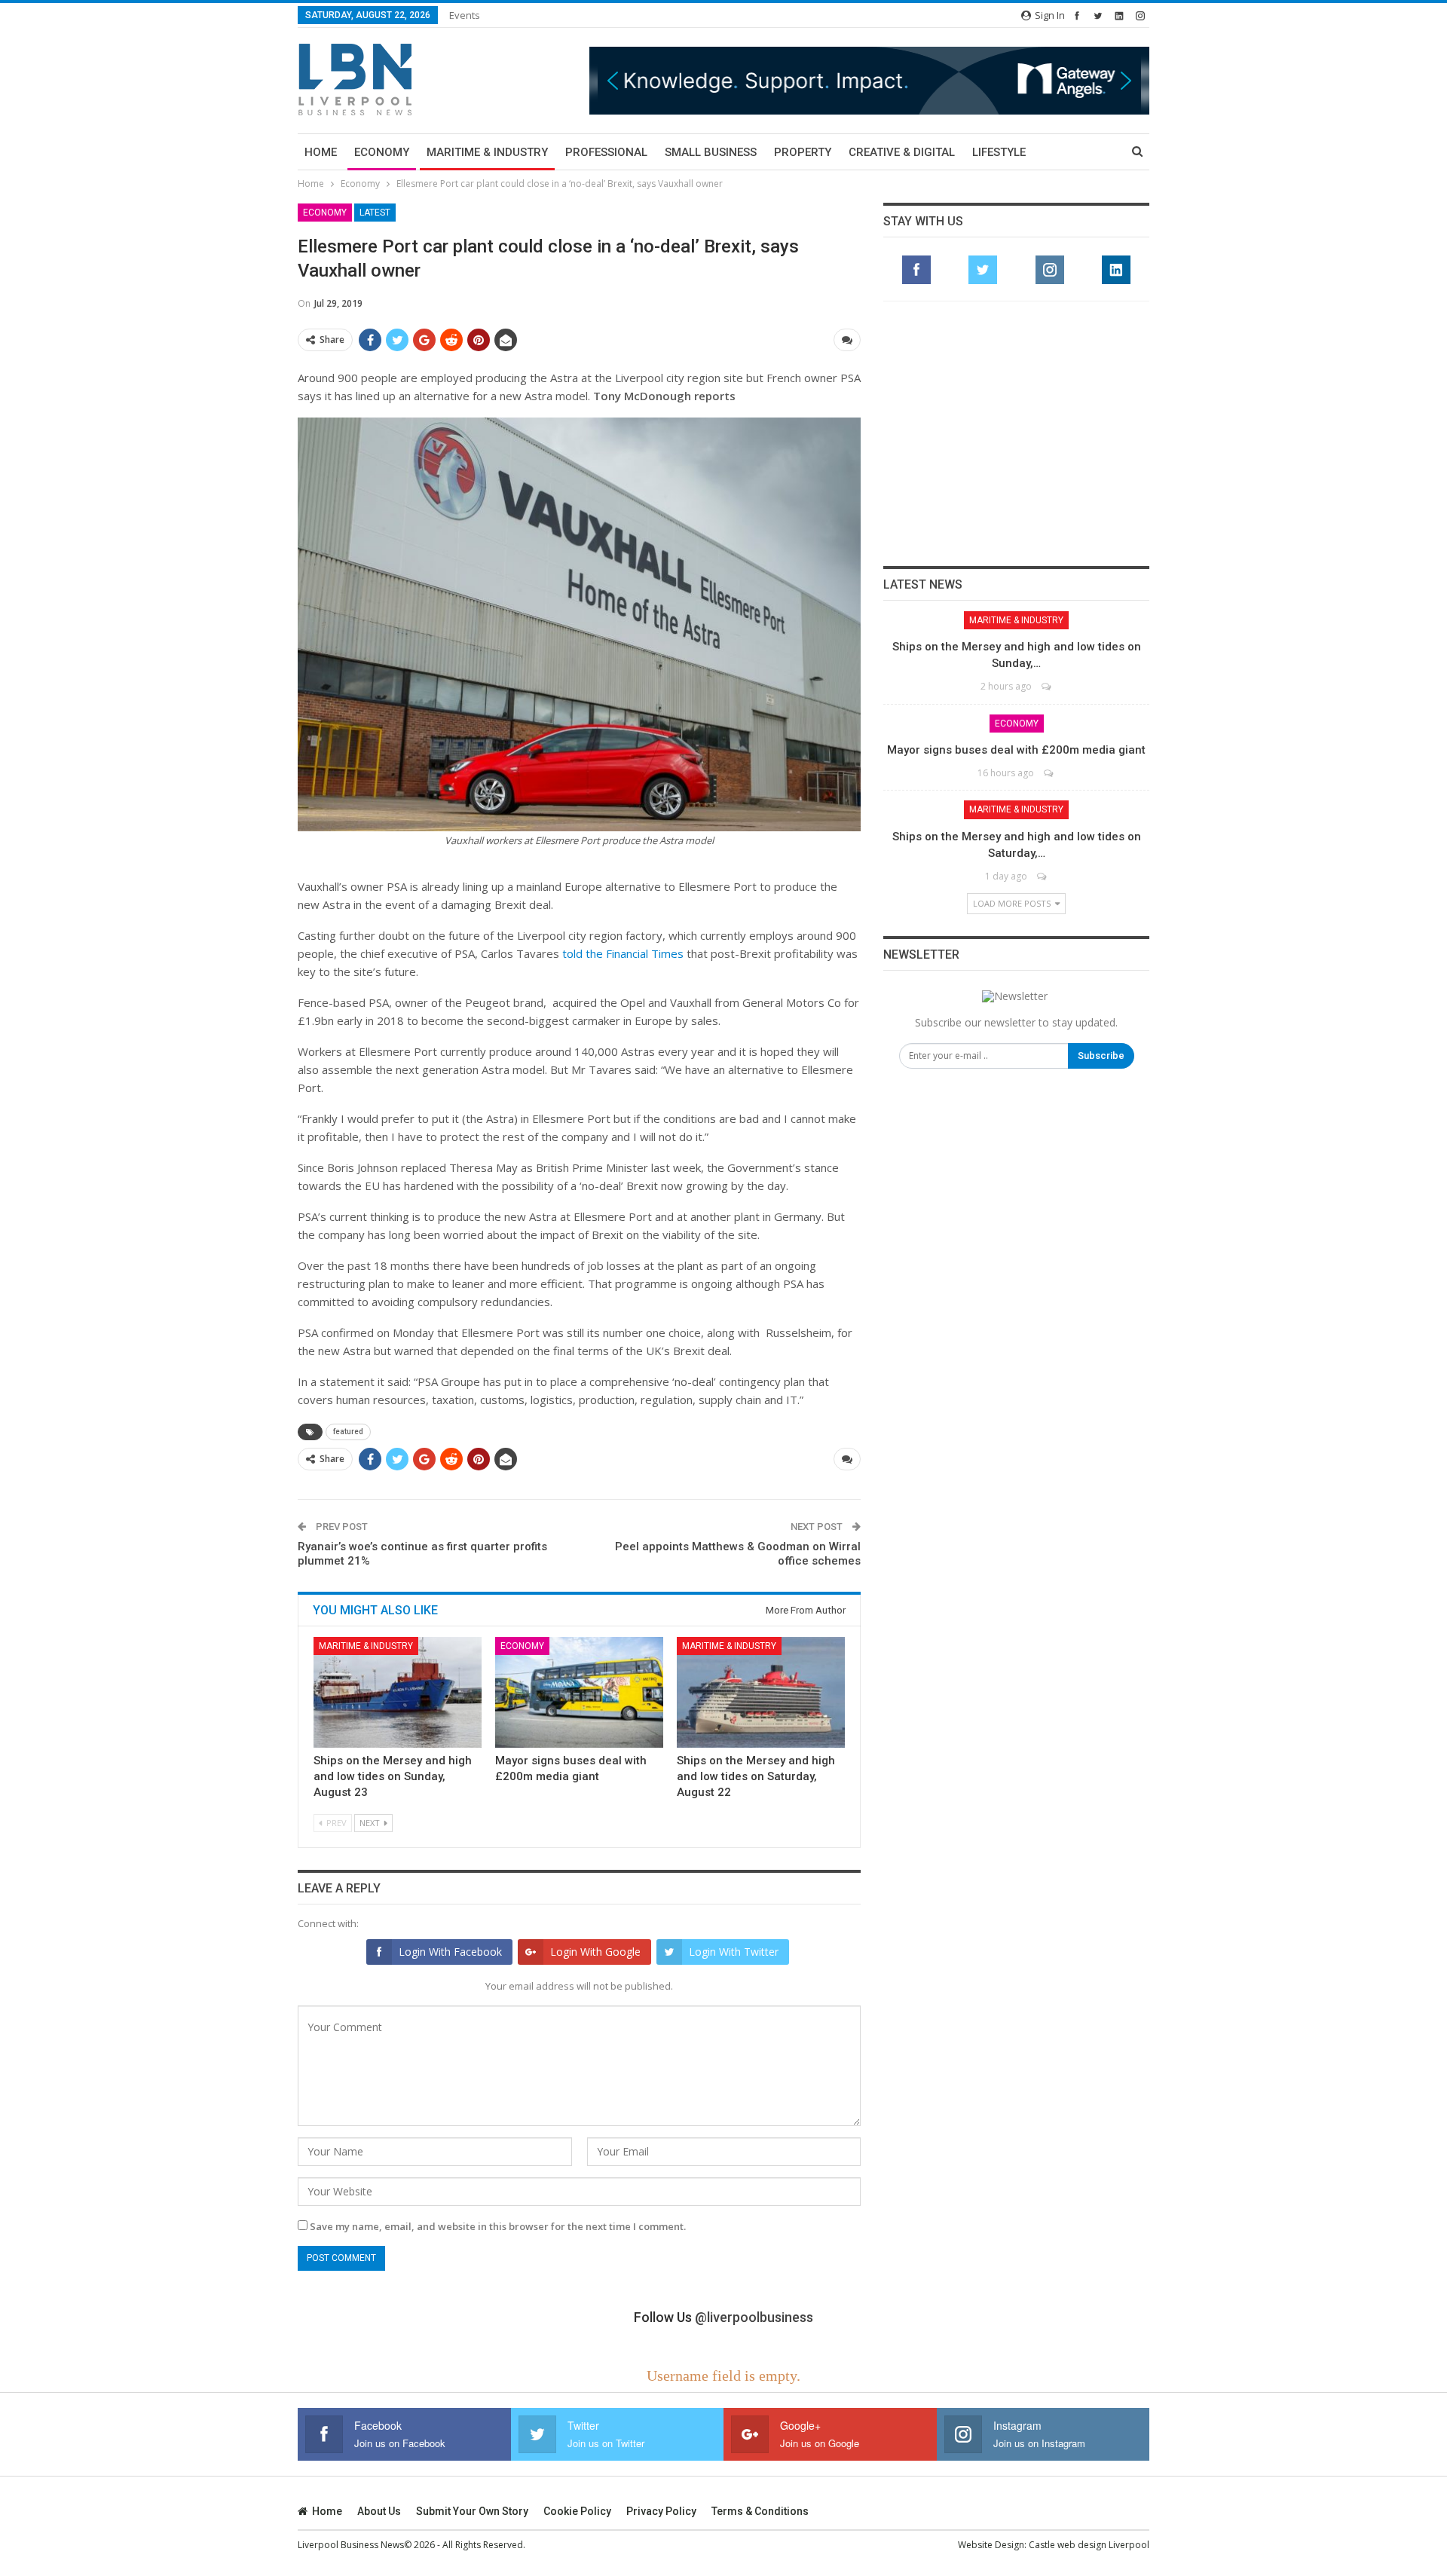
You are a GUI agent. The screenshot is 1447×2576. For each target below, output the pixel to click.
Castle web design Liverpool (1089, 2545)
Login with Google (595, 1952)
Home (321, 152)
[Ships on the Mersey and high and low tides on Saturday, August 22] (761, 1692)
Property (803, 152)
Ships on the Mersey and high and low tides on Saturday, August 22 (756, 1776)
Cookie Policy (577, 2511)
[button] (869, 80)
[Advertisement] (1017, 433)
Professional (606, 152)
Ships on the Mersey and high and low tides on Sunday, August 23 (393, 1776)
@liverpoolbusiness (754, 2317)
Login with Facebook (450, 1952)
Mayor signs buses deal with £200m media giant (1016, 750)
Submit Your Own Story (472, 2511)
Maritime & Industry (487, 152)
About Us (379, 2511)
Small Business (711, 152)
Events (465, 15)
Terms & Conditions (760, 2511)
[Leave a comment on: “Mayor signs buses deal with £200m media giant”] (1049, 773)
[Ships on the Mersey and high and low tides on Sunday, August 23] (398, 1692)
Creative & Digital (902, 152)
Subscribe (1101, 1055)
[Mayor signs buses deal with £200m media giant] (579, 1692)
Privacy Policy (661, 2511)
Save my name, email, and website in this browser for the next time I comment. (498, 2226)
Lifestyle (999, 152)
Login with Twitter (734, 1952)
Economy (382, 152)
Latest (375, 213)
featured (348, 1432)
